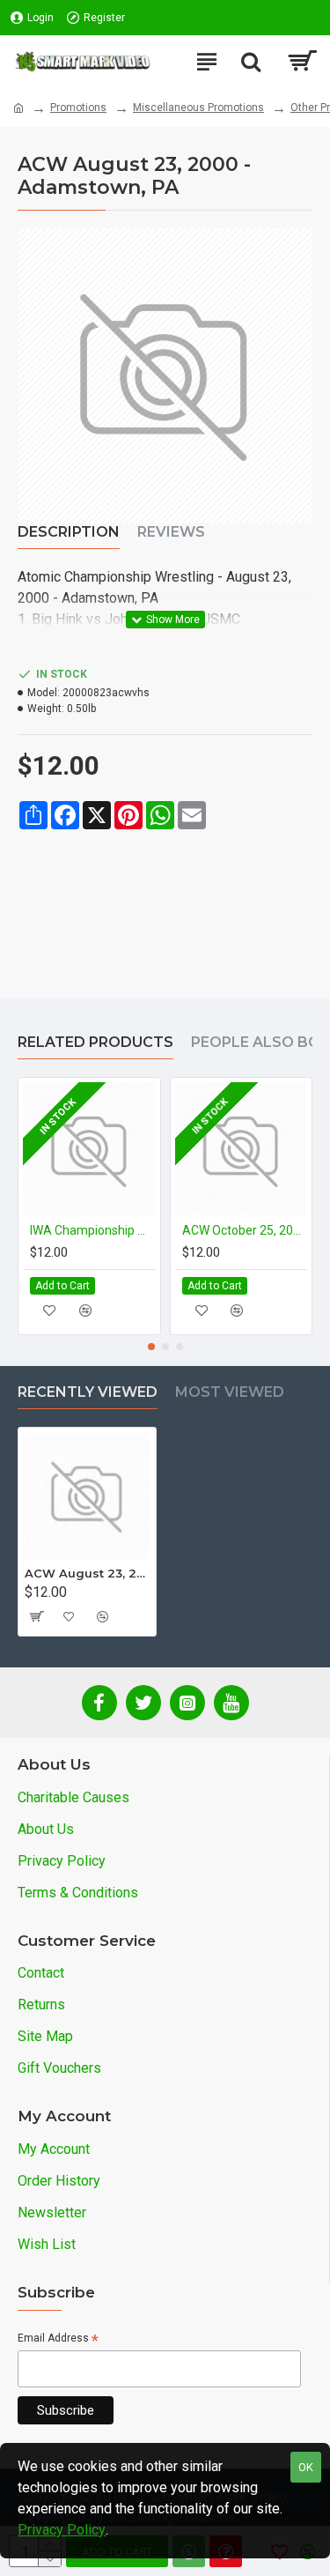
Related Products (95, 1042)
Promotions (78, 108)
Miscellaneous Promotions (198, 108)
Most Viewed (230, 1392)
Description (69, 532)
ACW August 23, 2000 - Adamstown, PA (87, 1573)
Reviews (171, 532)
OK (306, 2467)
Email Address (58, 2339)
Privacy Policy (62, 2530)
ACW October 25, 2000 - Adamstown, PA (245, 1230)
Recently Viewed (88, 1392)
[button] (151, 1347)
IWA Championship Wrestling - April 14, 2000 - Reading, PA (93, 1230)
